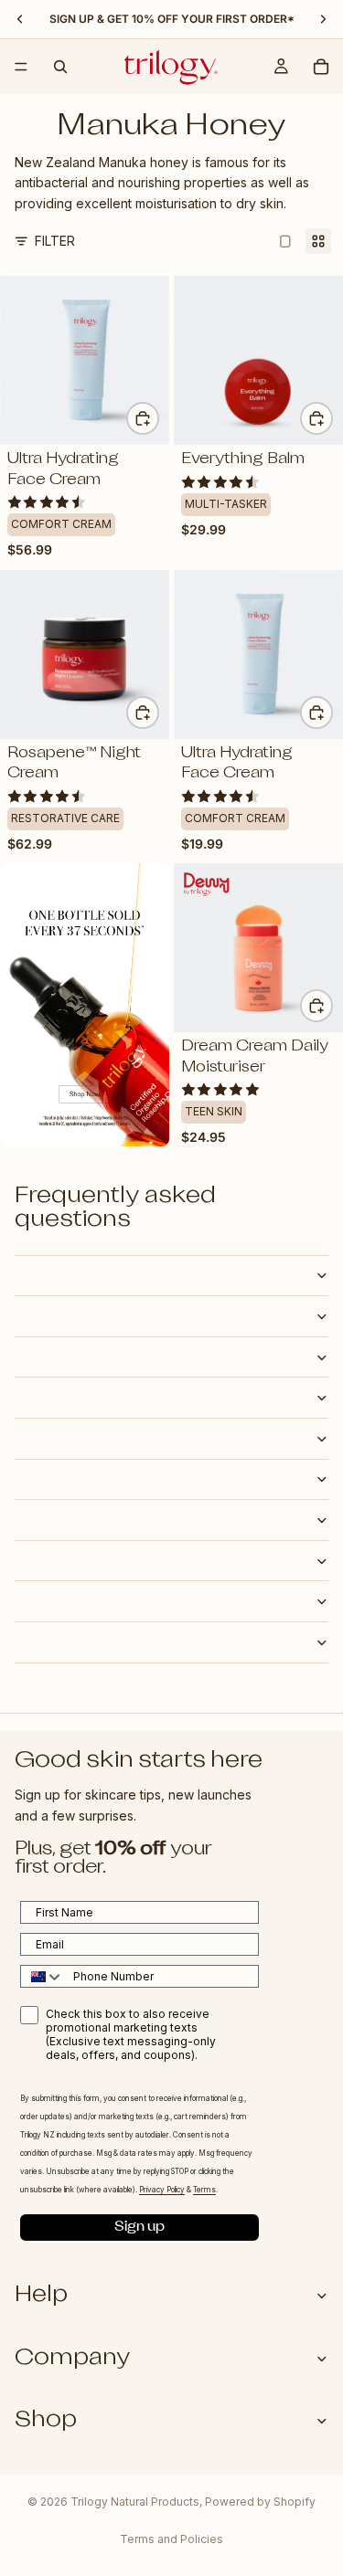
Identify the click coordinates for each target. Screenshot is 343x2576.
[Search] (60, 67)
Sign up (139, 2228)
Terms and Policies (171, 2539)
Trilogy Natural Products (135, 2502)
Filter (55, 241)
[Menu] (21, 67)
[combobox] (43, 1976)
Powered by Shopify (260, 2502)
